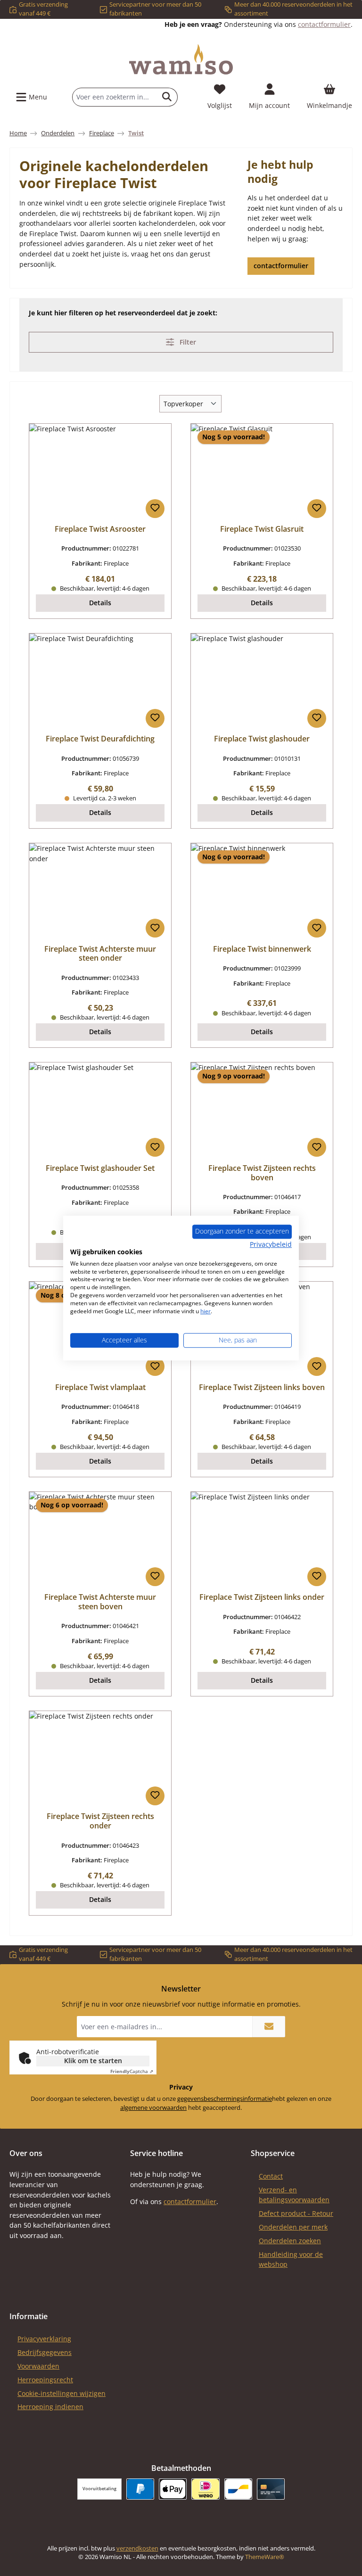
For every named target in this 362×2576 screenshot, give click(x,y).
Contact (271, 2176)
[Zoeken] (167, 97)
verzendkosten (137, 2548)
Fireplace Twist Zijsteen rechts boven (262, 1173)
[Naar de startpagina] (181, 59)
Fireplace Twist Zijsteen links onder (262, 1597)
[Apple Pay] (173, 2489)
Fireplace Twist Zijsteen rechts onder (100, 1821)
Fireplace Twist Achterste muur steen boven (100, 1602)
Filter (187, 342)
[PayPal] (140, 2489)
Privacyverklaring (44, 2339)
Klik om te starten (93, 2061)
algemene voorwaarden (153, 2108)
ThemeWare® (265, 2557)
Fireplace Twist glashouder (262, 739)
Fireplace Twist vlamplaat (100, 1388)
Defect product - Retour (296, 2213)
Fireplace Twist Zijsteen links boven (262, 1388)
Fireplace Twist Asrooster (100, 529)
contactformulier (324, 24)
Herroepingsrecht (45, 2380)
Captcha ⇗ (132, 2071)
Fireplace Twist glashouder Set (100, 1169)
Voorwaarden (38, 2366)
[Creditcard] (271, 2489)
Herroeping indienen (50, 2407)
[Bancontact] (238, 2489)
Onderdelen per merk (293, 2227)
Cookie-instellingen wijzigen (62, 2393)
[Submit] (269, 2027)
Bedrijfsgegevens (45, 2352)
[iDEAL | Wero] (205, 2489)
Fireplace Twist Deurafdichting (100, 739)
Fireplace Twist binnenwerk (262, 949)
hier (206, 1311)
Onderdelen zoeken (290, 2241)
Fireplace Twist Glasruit (262, 529)
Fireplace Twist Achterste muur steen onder (100, 954)
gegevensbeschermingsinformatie (225, 2099)
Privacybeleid (271, 1244)
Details (100, 603)
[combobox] (115, 97)
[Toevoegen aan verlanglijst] (155, 509)
